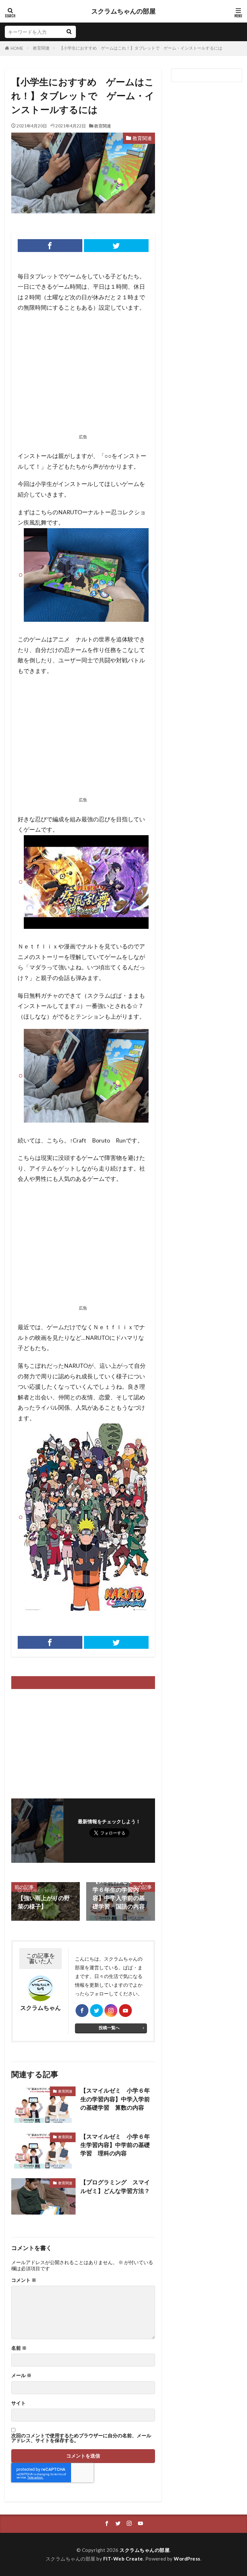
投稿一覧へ (109, 2028)
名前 (19, 2348)
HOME (17, 48)
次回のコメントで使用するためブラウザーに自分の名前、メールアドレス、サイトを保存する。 (81, 2438)
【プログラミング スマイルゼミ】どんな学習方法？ (118, 2186)
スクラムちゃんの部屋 (123, 11)
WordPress (187, 2559)
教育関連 (41, 48)
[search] (69, 32)
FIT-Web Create (123, 2559)
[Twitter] (116, 246)
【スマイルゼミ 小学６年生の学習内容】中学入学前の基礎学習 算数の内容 (115, 2099)
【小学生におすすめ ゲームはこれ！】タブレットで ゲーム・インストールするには (141, 48)
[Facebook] (50, 246)
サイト (18, 2403)
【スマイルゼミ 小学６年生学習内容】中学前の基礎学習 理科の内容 (115, 2145)
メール (21, 2375)
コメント (24, 2280)
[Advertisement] (83, 375)
